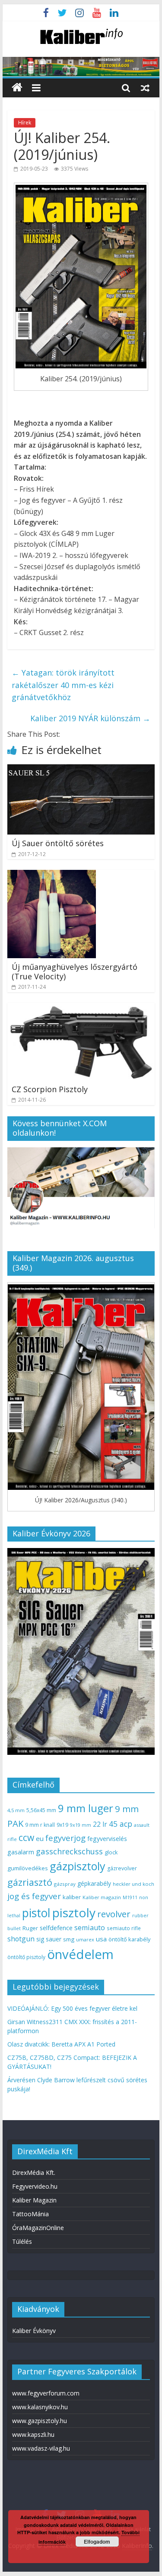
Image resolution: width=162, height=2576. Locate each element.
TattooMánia (30, 2214)
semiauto (90, 1928)
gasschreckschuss (69, 1851)
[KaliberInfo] (17, 88)
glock (111, 1852)
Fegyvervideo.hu (35, 2186)
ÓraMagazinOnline (38, 2228)
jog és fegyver (34, 1896)
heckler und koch (133, 1884)
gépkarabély (94, 1883)
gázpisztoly (78, 1866)
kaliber (72, 1897)
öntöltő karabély (129, 1939)
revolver (114, 1914)
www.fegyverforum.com (46, 2393)
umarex (85, 1939)
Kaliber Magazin (34, 2200)
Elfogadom (97, 2542)
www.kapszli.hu (33, 2434)
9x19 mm (81, 1825)
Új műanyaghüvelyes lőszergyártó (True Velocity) (75, 972)
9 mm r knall (40, 1825)
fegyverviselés (107, 1839)
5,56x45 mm (41, 1810)
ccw (26, 1838)
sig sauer (49, 1939)
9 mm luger (86, 1808)
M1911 (130, 1897)
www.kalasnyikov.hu (40, 2407)
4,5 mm (16, 1810)
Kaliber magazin (102, 1897)
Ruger (30, 1928)
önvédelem (80, 1954)
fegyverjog (65, 1838)
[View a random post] (145, 87)
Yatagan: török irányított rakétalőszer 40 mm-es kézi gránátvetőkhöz (63, 685)
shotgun (21, 1939)
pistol (36, 1913)
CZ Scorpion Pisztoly (50, 1089)
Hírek (25, 123)
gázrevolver (122, 1868)
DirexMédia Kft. (34, 2173)
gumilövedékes (28, 1868)
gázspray (65, 1884)
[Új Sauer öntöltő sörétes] (81, 769)
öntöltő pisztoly (26, 1957)
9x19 (62, 1825)
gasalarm (21, 1852)
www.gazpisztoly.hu (40, 2421)
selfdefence (56, 1928)
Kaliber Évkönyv (34, 2331)
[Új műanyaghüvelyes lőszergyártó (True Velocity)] (52, 875)
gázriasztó (30, 1882)
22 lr (100, 1824)
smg (69, 1939)
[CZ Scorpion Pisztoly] (81, 1008)
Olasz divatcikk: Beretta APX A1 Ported (61, 2044)
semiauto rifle (124, 1928)
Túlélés (22, 2241)
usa (101, 1939)
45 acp (121, 1824)
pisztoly (74, 1913)
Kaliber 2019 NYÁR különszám (90, 718)
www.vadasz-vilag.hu (41, 2448)
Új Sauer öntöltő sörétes (58, 843)
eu (40, 1838)
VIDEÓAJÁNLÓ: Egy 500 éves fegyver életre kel (72, 2008)
